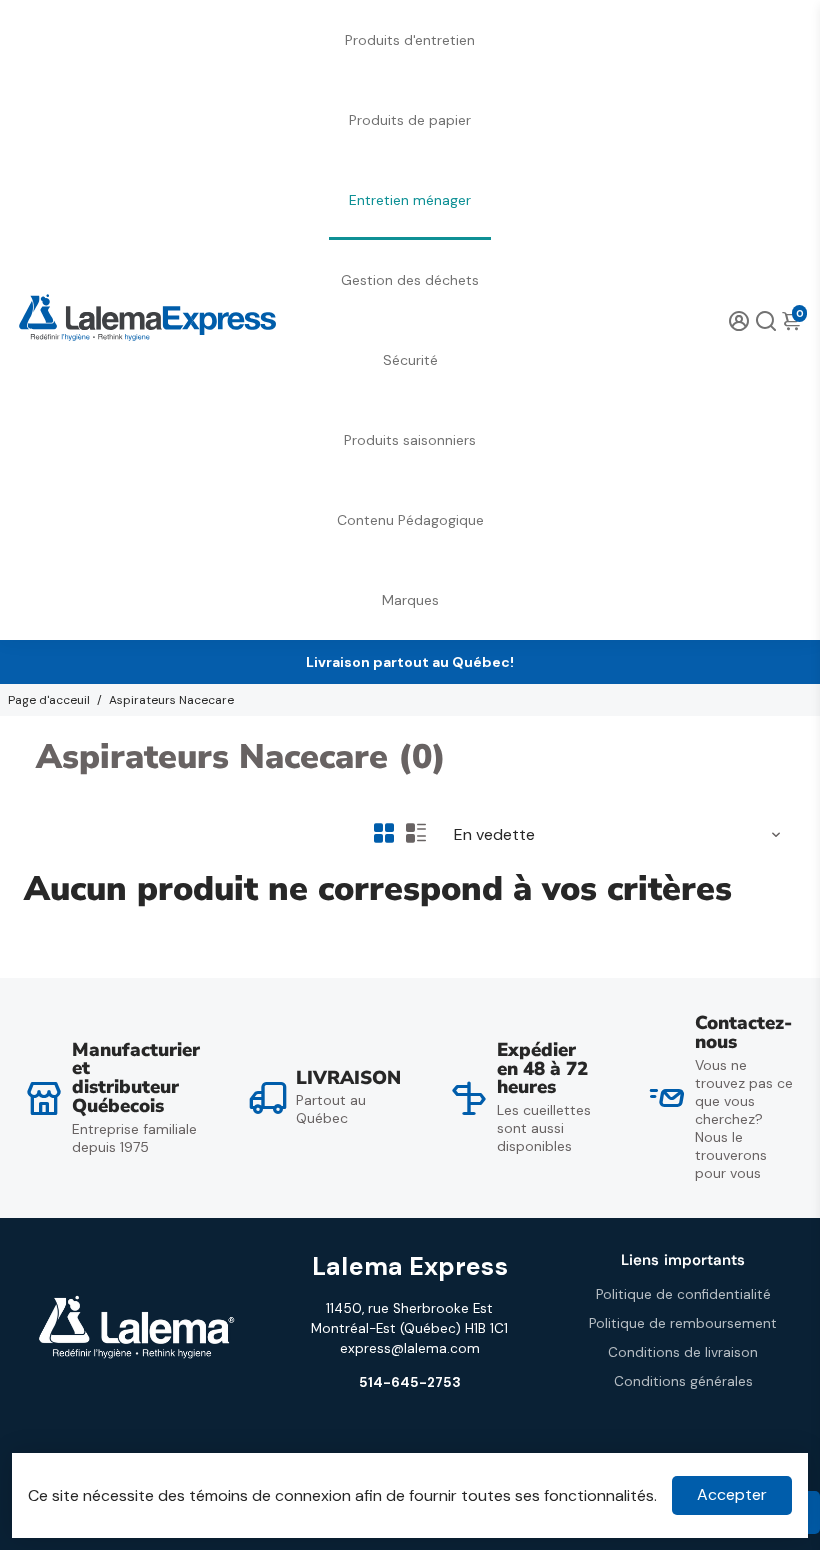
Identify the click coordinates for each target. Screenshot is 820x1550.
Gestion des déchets (410, 280)
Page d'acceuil (49, 700)
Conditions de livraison (683, 1352)
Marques (410, 600)
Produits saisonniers (410, 440)
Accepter (732, 1494)
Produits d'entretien (410, 40)
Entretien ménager (410, 200)
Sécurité (410, 360)
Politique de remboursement (683, 1323)
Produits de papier (410, 120)
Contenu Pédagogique (410, 520)
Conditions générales (683, 1381)
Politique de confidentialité (683, 1294)
